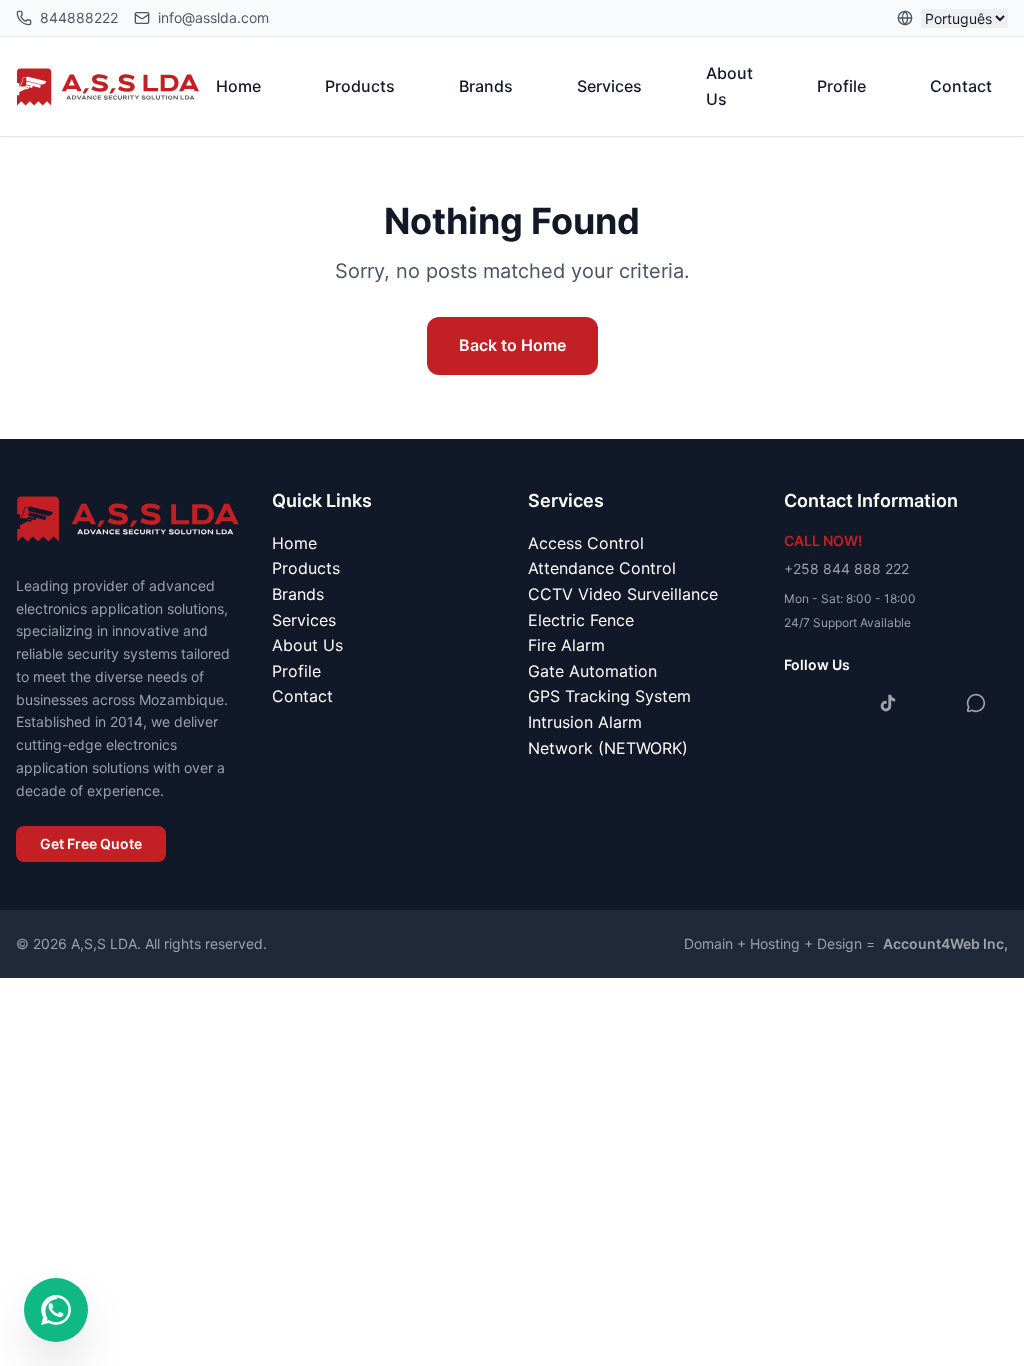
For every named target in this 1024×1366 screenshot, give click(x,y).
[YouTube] (932, 703)
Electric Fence (581, 620)
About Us (729, 86)
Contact (961, 86)
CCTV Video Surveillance (623, 594)
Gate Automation (592, 671)
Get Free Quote (91, 843)
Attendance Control (602, 568)
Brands (486, 86)
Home (238, 86)
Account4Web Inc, (945, 943)
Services (609, 86)
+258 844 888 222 (846, 568)
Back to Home (512, 345)
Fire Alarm (566, 645)
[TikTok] (888, 703)
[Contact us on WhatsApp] (56, 1310)
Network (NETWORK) (608, 748)
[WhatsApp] (976, 703)
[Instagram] (844, 703)
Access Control (586, 543)
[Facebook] (800, 703)
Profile (841, 86)
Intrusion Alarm (585, 722)
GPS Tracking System (609, 696)
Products (360, 86)
